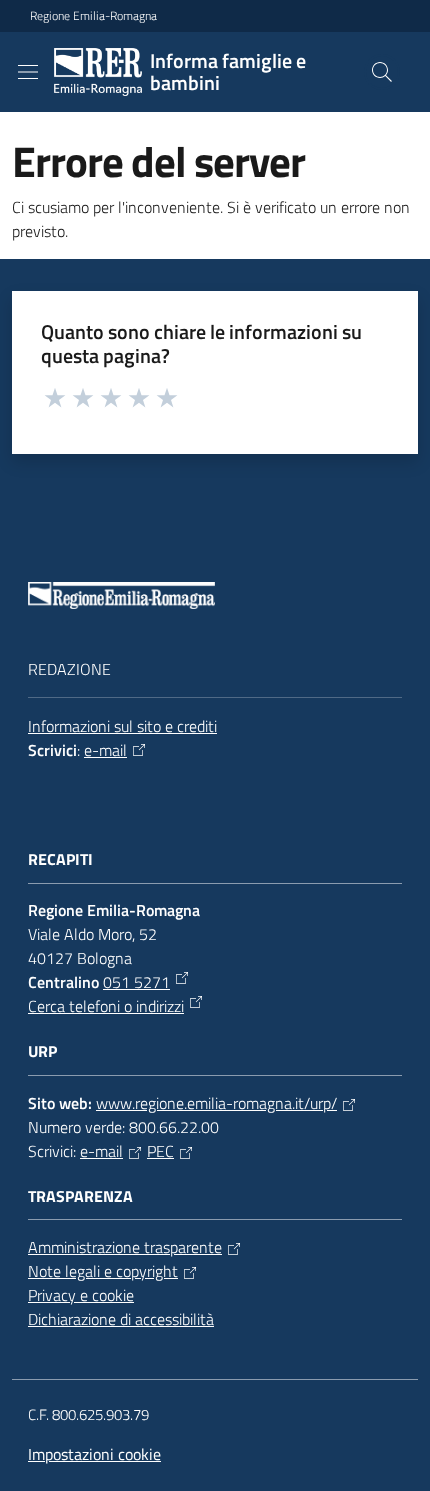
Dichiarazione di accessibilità (121, 1319)
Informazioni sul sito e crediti (122, 726)
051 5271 (136, 982)
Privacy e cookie (81, 1295)
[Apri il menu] (28, 72)
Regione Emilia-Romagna (93, 16)
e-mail (105, 750)
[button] (382, 72)
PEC (160, 1151)
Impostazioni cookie (94, 1454)
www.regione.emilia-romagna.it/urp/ (216, 1103)
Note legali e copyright (103, 1271)
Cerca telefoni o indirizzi (106, 1006)
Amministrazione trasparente (125, 1247)
